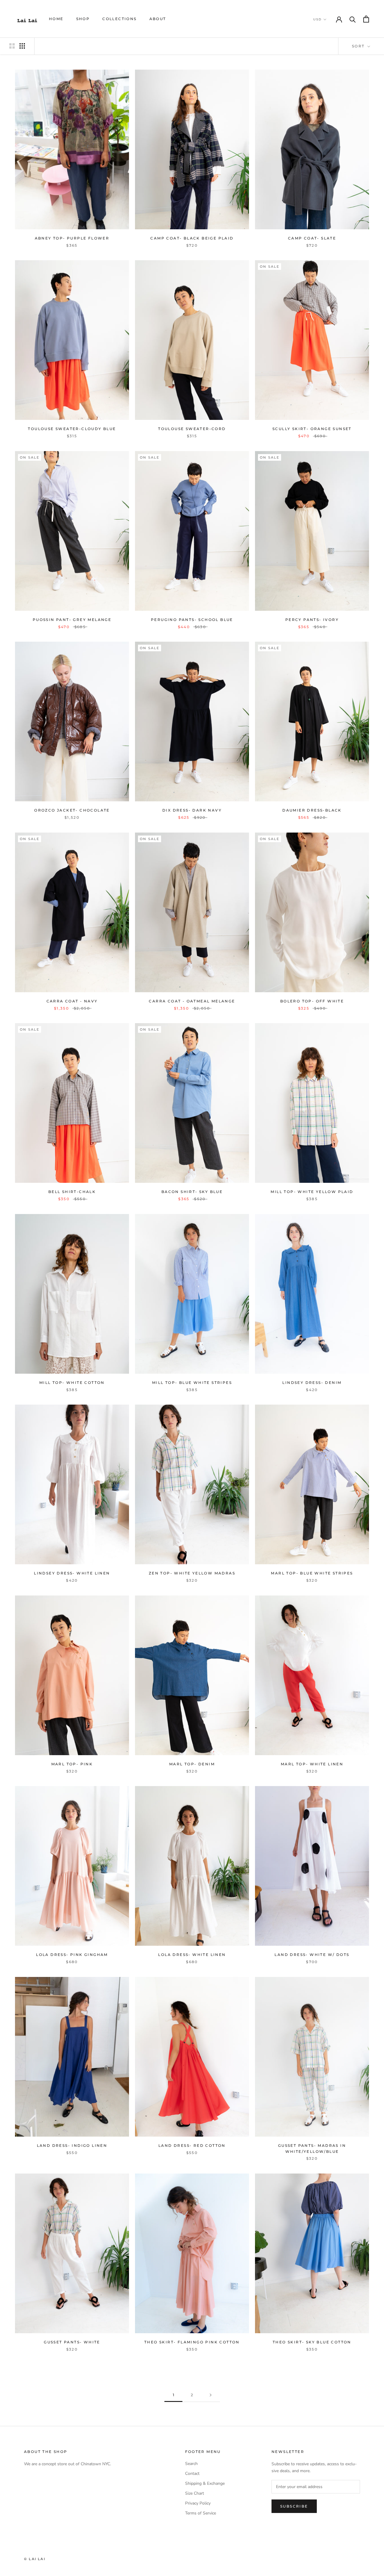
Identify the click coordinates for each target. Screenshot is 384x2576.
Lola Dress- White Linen (192, 1955)
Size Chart (195, 2493)
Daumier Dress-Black (312, 810)
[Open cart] (366, 19)
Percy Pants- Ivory (312, 620)
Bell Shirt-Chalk (72, 1192)
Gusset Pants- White (72, 2342)
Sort (359, 46)
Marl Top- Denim (192, 1764)
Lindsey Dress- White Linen (72, 1573)
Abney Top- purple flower (72, 238)
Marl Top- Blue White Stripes (312, 1573)
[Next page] (211, 2395)
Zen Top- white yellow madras (192, 1573)
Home (56, 19)
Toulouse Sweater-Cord (192, 429)
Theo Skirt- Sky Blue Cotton (312, 2342)
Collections (119, 19)
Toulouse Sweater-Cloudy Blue (72, 429)
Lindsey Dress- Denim (312, 1383)
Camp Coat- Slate (312, 238)
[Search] (353, 19)
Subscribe (294, 2506)
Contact (192, 2474)
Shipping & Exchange (205, 2483)
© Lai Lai (35, 2559)
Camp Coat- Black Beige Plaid (192, 238)
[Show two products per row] (12, 46)
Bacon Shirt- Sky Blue (192, 1192)
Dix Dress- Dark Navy (192, 810)
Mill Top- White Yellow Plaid (312, 1192)
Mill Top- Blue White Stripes (192, 1383)
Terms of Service (201, 2513)
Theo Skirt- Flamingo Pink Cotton (192, 2342)
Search (191, 2464)
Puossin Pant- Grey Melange (72, 620)
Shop (83, 19)
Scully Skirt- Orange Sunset (312, 429)
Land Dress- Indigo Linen (72, 2145)
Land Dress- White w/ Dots (312, 1955)
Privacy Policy (198, 2503)
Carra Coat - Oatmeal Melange (192, 1001)
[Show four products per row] (22, 46)
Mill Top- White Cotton (72, 1383)
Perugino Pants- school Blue (192, 620)
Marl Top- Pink (72, 1764)
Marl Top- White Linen (312, 1764)
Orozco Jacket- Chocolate (72, 810)
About (158, 19)
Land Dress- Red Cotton (192, 2145)
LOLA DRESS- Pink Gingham (72, 1955)
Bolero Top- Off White (312, 1001)
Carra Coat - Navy (72, 1001)
